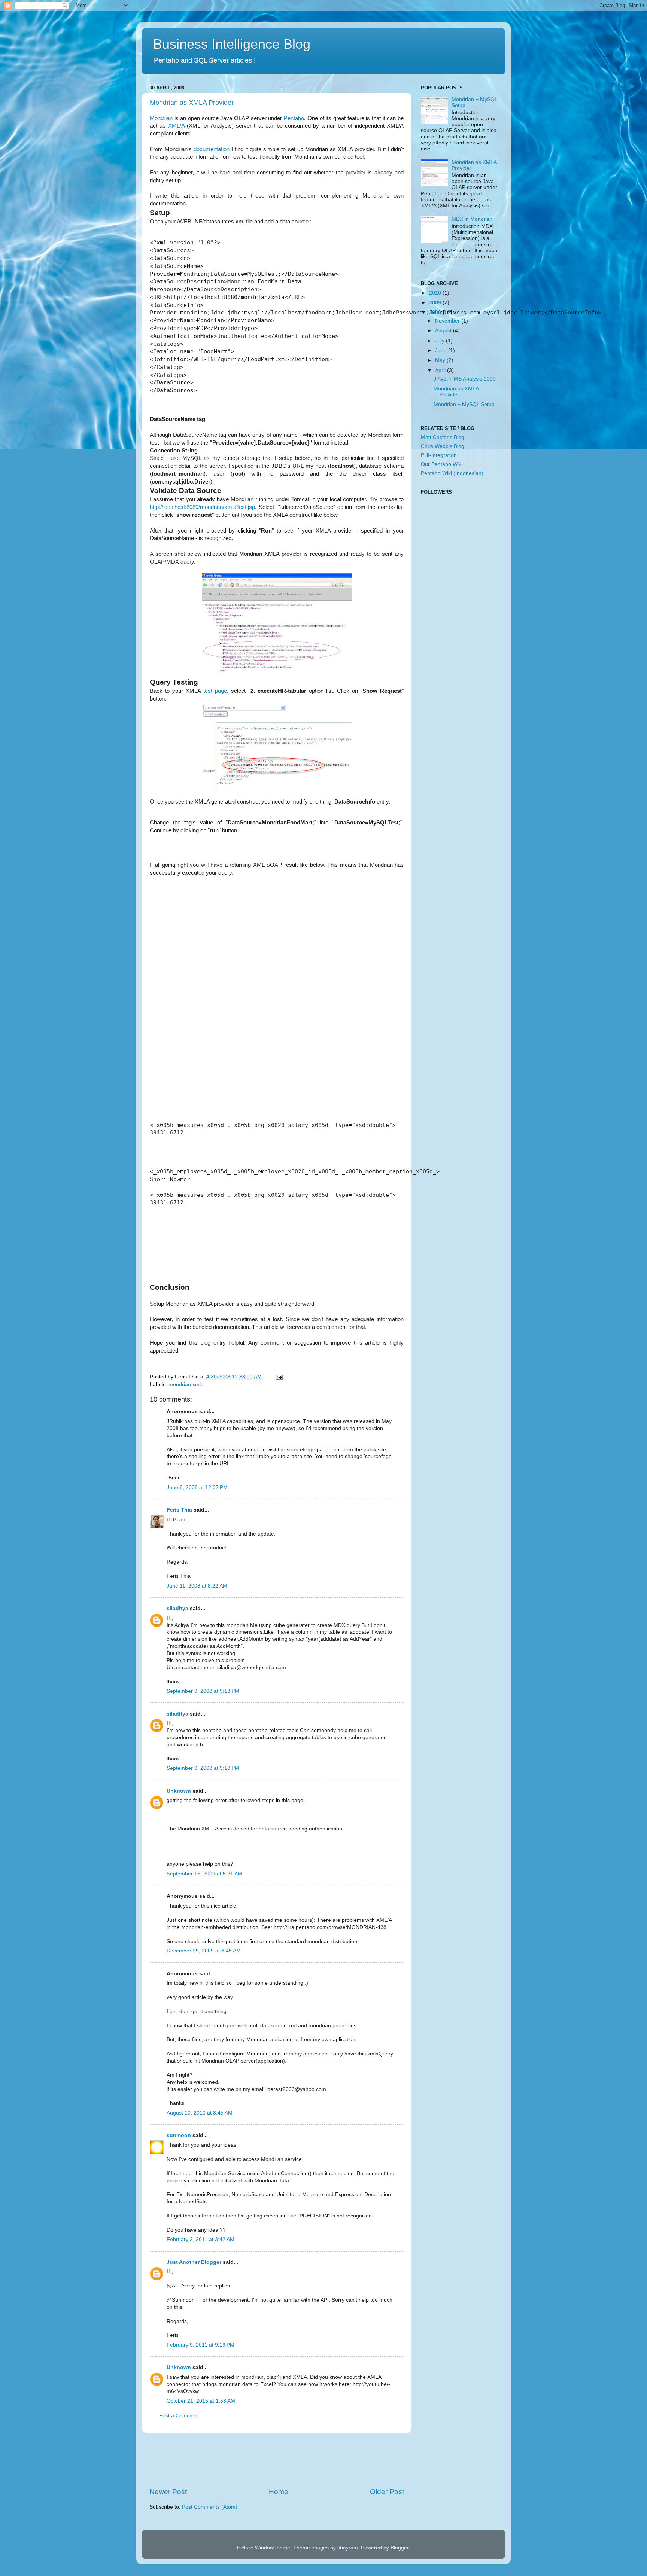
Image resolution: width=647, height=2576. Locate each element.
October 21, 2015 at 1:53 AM (201, 2401)
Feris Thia (179, 1510)
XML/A (176, 126)
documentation (212, 149)
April (441, 370)
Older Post (387, 2492)
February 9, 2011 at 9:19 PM (201, 2345)
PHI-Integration (439, 455)
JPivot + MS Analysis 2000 (465, 379)
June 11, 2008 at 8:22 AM (197, 1586)
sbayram (348, 2548)
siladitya (177, 1608)
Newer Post (168, 2492)
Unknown (179, 1791)
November (448, 321)
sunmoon (179, 2135)
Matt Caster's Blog (443, 437)
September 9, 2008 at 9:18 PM (203, 1768)
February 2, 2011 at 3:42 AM (201, 2239)
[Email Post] (278, 1377)
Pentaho (294, 118)
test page (215, 691)
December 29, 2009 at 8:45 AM (204, 1951)
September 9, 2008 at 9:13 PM (203, 1691)
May (441, 360)
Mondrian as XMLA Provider (192, 103)
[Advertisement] (286, 2460)
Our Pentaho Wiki (442, 464)
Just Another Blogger (194, 2262)
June (442, 350)
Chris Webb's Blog (443, 446)
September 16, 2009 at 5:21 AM (204, 1874)
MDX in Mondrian (472, 219)
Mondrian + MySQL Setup (464, 404)
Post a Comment (179, 2416)
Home (279, 2492)
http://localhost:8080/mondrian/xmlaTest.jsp (202, 507)
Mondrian (161, 118)
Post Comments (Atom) (210, 2507)
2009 (436, 303)
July (441, 341)
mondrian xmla (186, 1385)
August (444, 331)
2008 (436, 312)
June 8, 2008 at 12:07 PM (197, 1487)
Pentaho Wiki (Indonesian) (452, 473)
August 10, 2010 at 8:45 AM (200, 2113)
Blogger (400, 2548)
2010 (436, 293)
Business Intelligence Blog (232, 44)
